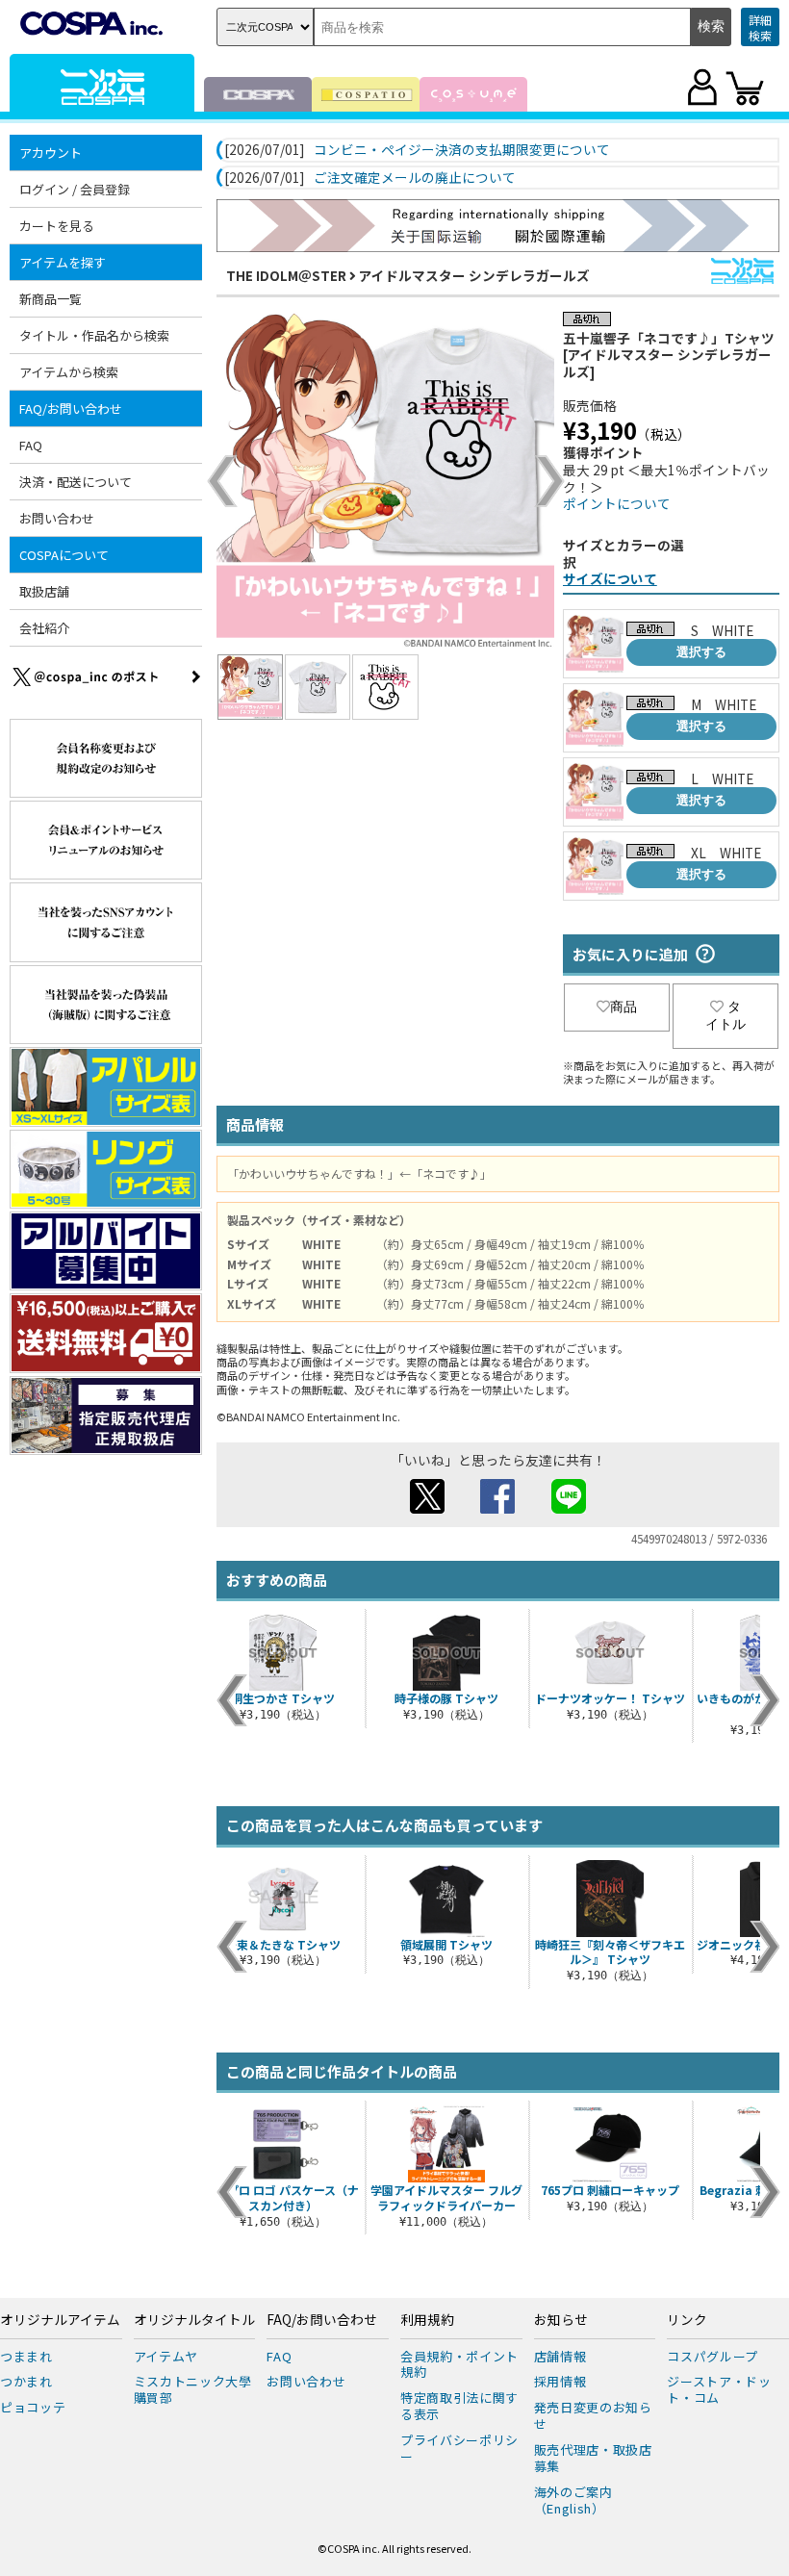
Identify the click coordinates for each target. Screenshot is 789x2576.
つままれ (26, 2356)
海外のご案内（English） (573, 2500)
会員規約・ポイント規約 (459, 2364)
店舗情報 (560, 2356)
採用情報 (560, 2381)
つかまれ (26, 2381)
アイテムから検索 (69, 372)
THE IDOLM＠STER (286, 275)
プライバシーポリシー (459, 2448)
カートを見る (57, 226)
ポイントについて (617, 503)
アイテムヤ (166, 2356)
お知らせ (561, 2320)
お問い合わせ (57, 518)
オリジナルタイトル (194, 2320)
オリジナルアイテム (60, 2320)
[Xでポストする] (427, 1508)
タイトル (725, 1015)
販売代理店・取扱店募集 (593, 2458)
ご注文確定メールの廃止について (415, 178)
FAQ (31, 445)
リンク (687, 2320)
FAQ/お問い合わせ (322, 2320)
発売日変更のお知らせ (593, 2415)
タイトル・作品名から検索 (94, 335)
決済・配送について (76, 482)
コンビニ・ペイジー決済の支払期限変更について (462, 150)
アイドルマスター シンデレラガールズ (474, 275)
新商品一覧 (51, 299)
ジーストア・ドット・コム (719, 2389)
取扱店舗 (44, 591)
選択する (701, 652)
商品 (624, 1007)
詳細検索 (760, 27)
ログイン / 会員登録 (75, 189)
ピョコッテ (33, 2407)
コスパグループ (713, 2356)
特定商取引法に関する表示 (459, 2406)
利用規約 (427, 2320)
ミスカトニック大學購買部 (193, 2389)
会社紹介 (44, 628)
